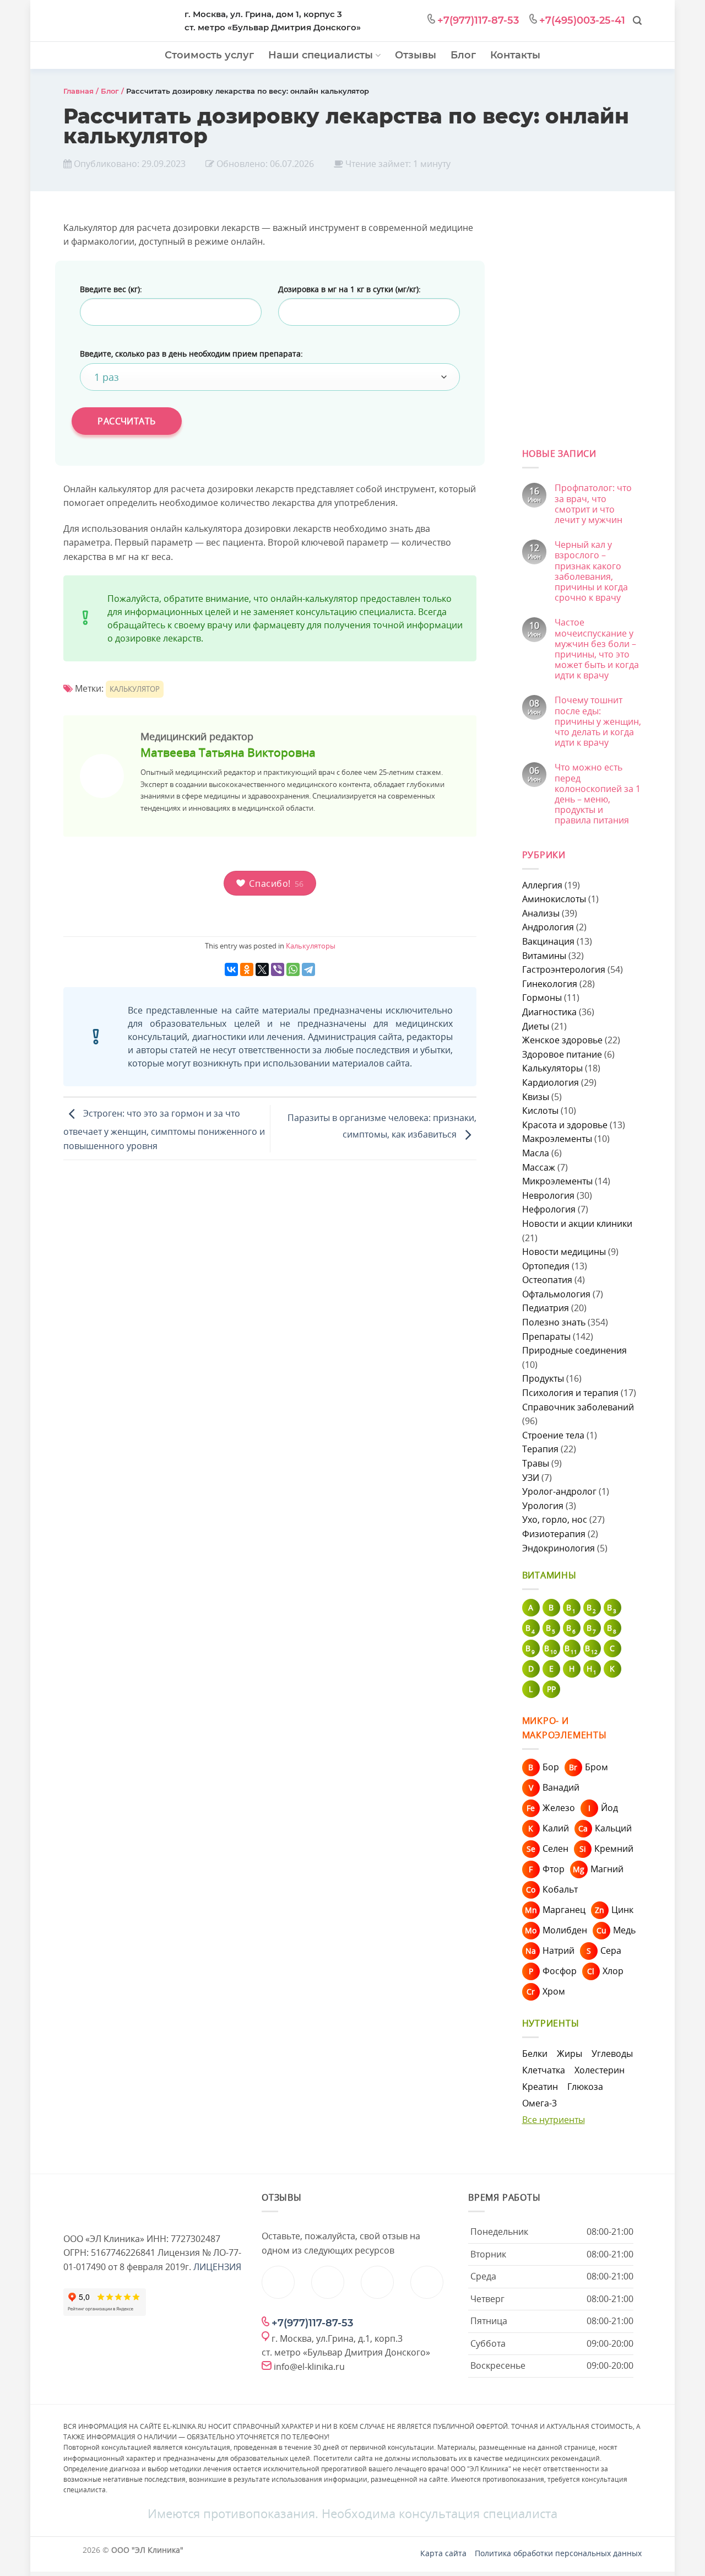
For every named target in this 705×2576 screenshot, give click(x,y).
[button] (637, 21)
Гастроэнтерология (564, 969)
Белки (535, 2054)
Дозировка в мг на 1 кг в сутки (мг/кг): (349, 289)
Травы (536, 1463)
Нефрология (549, 1209)
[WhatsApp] (293, 969)
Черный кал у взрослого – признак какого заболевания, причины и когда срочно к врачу (591, 571)
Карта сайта (443, 2553)
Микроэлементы (557, 1181)
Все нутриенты (554, 2120)
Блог (463, 55)
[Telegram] (308, 969)
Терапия (540, 1449)
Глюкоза (585, 2087)
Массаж (539, 1167)
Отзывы (416, 55)
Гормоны (542, 998)
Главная (78, 91)
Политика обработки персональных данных (558, 2553)
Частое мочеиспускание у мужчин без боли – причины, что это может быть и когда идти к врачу (597, 649)
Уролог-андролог (559, 1491)
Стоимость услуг (209, 55)
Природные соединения (574, 1350)
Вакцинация (548, 941)
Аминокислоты (554, 899)
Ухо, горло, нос (555, 1519)
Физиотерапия (554, 1534)
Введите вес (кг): (111, 289)
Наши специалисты (321, 55)
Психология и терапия (570, 1393)
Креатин (540, 2087)
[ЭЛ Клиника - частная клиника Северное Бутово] (116, 22)
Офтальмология (556, 1294)
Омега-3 (539, 2103)
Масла (536, 1153)
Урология (543, 1506)
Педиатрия (546, 1308)
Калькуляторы (311, 946)
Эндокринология (558, 1548)
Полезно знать (554, 1322)
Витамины (544, 956)
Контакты (515, 55)
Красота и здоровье (565, 1125)
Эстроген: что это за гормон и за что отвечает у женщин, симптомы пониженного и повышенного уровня (164, 1130)
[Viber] (278, 969)
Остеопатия (547, 1280)
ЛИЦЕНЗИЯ (217, 2267)
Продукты (543, 1378)
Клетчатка (544, 2070)
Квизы (536, 1097)
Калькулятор (135, 689)
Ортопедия (546, 1266)
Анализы (541, 913)
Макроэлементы (557, 1139)
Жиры (570, 2054)
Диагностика (549, 1012)
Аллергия (542, 885)
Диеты (536, 1026)
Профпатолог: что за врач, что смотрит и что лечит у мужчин (593, 504)
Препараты (546, 1336)
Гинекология (550, 984)
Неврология (548, 1195)
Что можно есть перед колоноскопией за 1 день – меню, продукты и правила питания (598, 794)
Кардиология (551, 1082)
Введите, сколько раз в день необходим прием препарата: (191, 354)
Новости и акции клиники (577, 1224)
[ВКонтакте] (231, 969)
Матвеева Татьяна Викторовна (228, 752)
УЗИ (531, 1478)
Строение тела (553, 1435)
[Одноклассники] (247, 969)
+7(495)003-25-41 (582, 20)
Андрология (548, 927)
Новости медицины (564, 1252)
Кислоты (540, 1111)
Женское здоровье (562, 1040)
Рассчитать (127, 421)
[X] (262, 969)
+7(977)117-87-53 (478, 20)
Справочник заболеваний (578, 1407)
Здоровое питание (562, 1054)
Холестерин (600, 2070)
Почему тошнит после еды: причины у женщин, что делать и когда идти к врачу (598, 721)
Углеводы (612, 2054)
